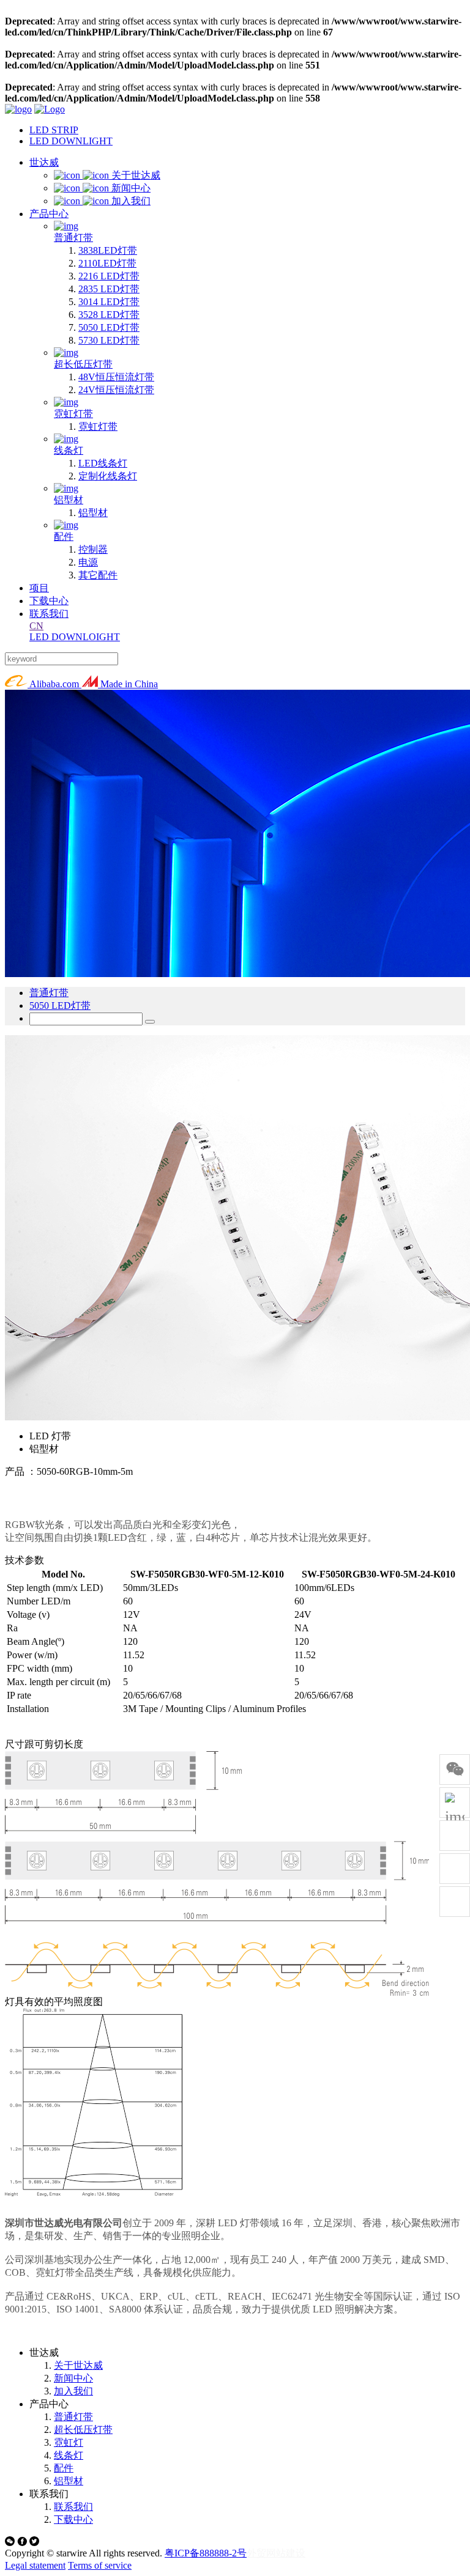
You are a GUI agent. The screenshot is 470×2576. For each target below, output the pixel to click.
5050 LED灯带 (60, 1006)
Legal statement (35, 2565)
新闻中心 (73, 2378)
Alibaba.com (54, 684)
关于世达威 (78, 2365)
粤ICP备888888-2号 (206, 2553)
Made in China (128, 684)
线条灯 (69, 2455)
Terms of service (100, 2565)
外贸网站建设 (276, 2553)
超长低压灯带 (83, 2430)
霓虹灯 (69, 2442)
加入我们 (73, 2391)
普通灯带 (49, 993)
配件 (64, 2468)
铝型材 (69, 2481)
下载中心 (73, 2519)
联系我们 (73, 2507)
